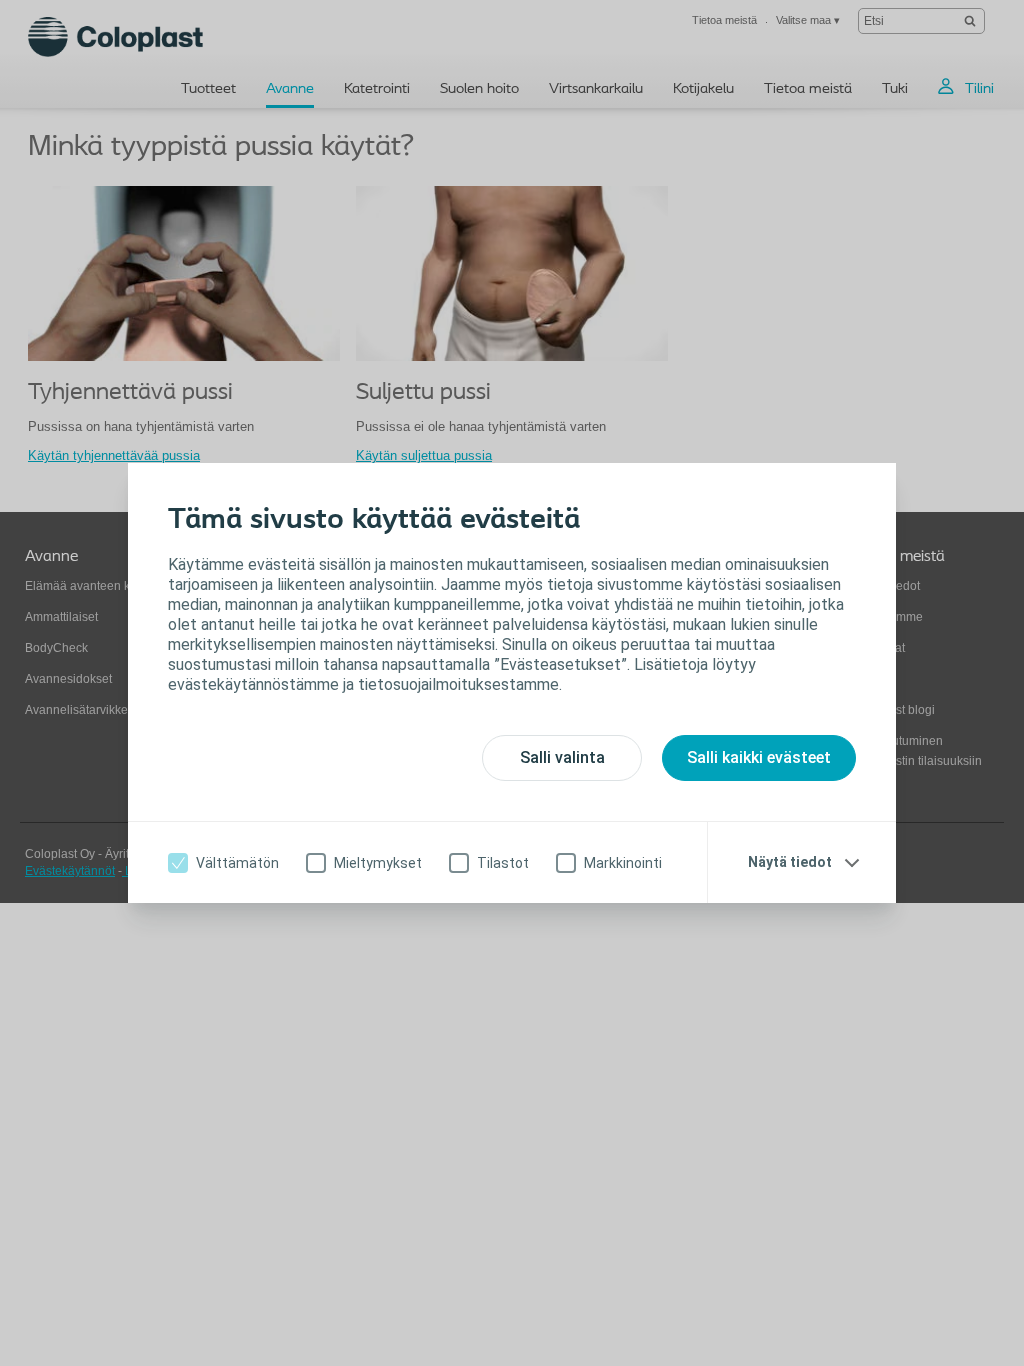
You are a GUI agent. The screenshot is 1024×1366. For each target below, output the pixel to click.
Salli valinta (562, 757)
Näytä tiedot (790, 862)
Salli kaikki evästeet (759, 757)
